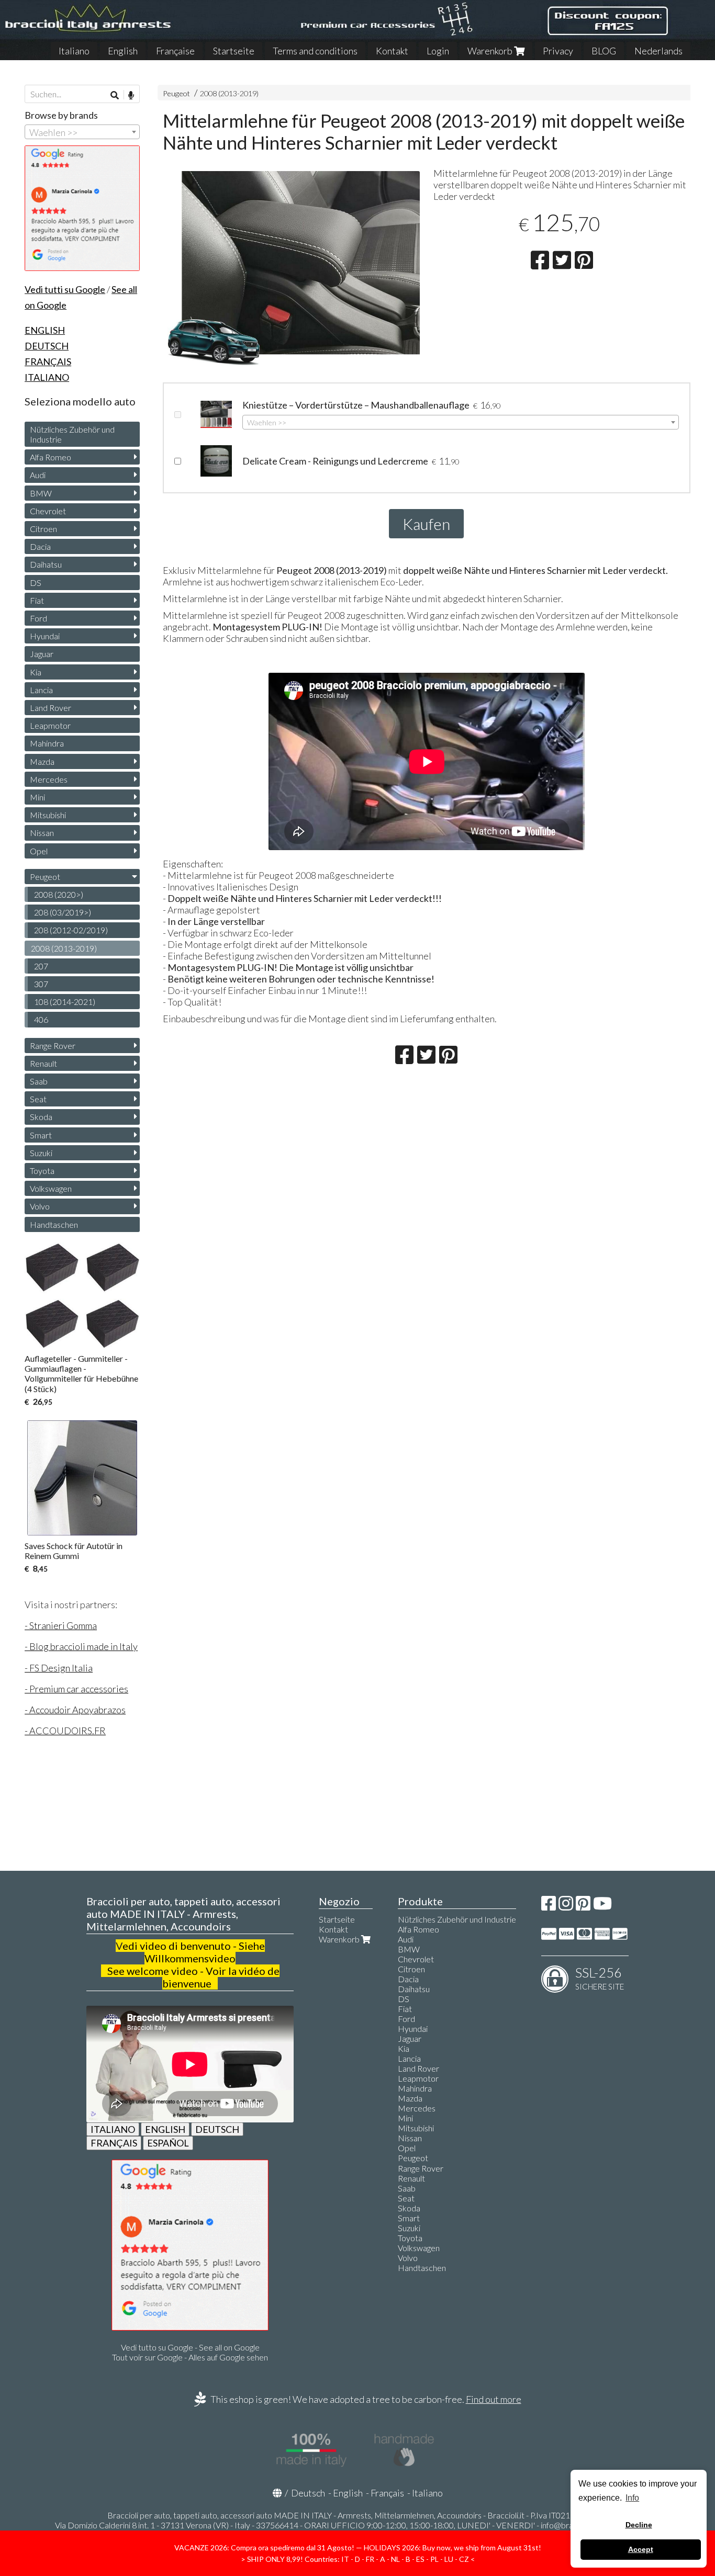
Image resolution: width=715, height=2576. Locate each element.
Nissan (42, 833)
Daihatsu (46, 564)
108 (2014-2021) (65, 1002)
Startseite (234, 51)
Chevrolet (48, 511)
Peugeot (176, 93)
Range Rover (53, 1046)
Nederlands (658, 51)
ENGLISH (165, 2129)
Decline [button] (639, 2525)
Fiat (37, 600)
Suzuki (41, 1153)
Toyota (42, 1171)
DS (36, 583)
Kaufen (426, 524)
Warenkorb (491, 51)
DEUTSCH (217, 2129)
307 (41, 984)
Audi (38, 475)
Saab (39, 1081)
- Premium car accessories (76, 1689)
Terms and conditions (315, 51)
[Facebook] (549, 1906)
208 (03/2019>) (63, 912)
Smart (41, 1135)
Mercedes (49, 779)
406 (41, 1019)
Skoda (41, 1117)
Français (387, 2493)
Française (175, 51)
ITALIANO (113, 2129)
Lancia (41, 690)
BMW (41, 493)
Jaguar (42, 654)
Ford (38, 618)
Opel (39, 851)
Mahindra (47, 743)
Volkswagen (51, 1188)
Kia (36, 672)
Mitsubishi (48, 815)
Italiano (74, 51)
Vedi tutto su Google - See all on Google (190, 2347)
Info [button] (632, 2498)
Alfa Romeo (51, 457)
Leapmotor (50, 725)
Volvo (40, 1206)
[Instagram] (566, 1906)
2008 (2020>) (59, 894)
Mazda (42, 761)
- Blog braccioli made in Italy (81, 1646)
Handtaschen (54, 1224)
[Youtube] (602, 1906)
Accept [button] (641, 2549)
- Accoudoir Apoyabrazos (75, 1710)
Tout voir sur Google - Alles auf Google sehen (190, 2357)
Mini (37, 797)
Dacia (40, 546)
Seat (38, 1099)
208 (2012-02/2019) (71, 930)
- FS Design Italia (59, 1668)
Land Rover (51, 708)
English (123, 51)
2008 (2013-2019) (229, 93)
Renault (43, 1063)
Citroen (43, 529)
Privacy (558, 51)
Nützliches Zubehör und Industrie (72, 434)
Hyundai (45, 636)
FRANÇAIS (114, 2143)
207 (41, 966)
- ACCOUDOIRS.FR (65, 1731)
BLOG (604, 51)
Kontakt (392, 51)
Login (438, 51)
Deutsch (308, 2493)
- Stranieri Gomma (61, 1625)
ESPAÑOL (168, 2143)
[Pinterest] (583, 1906)
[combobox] (461, 422)
